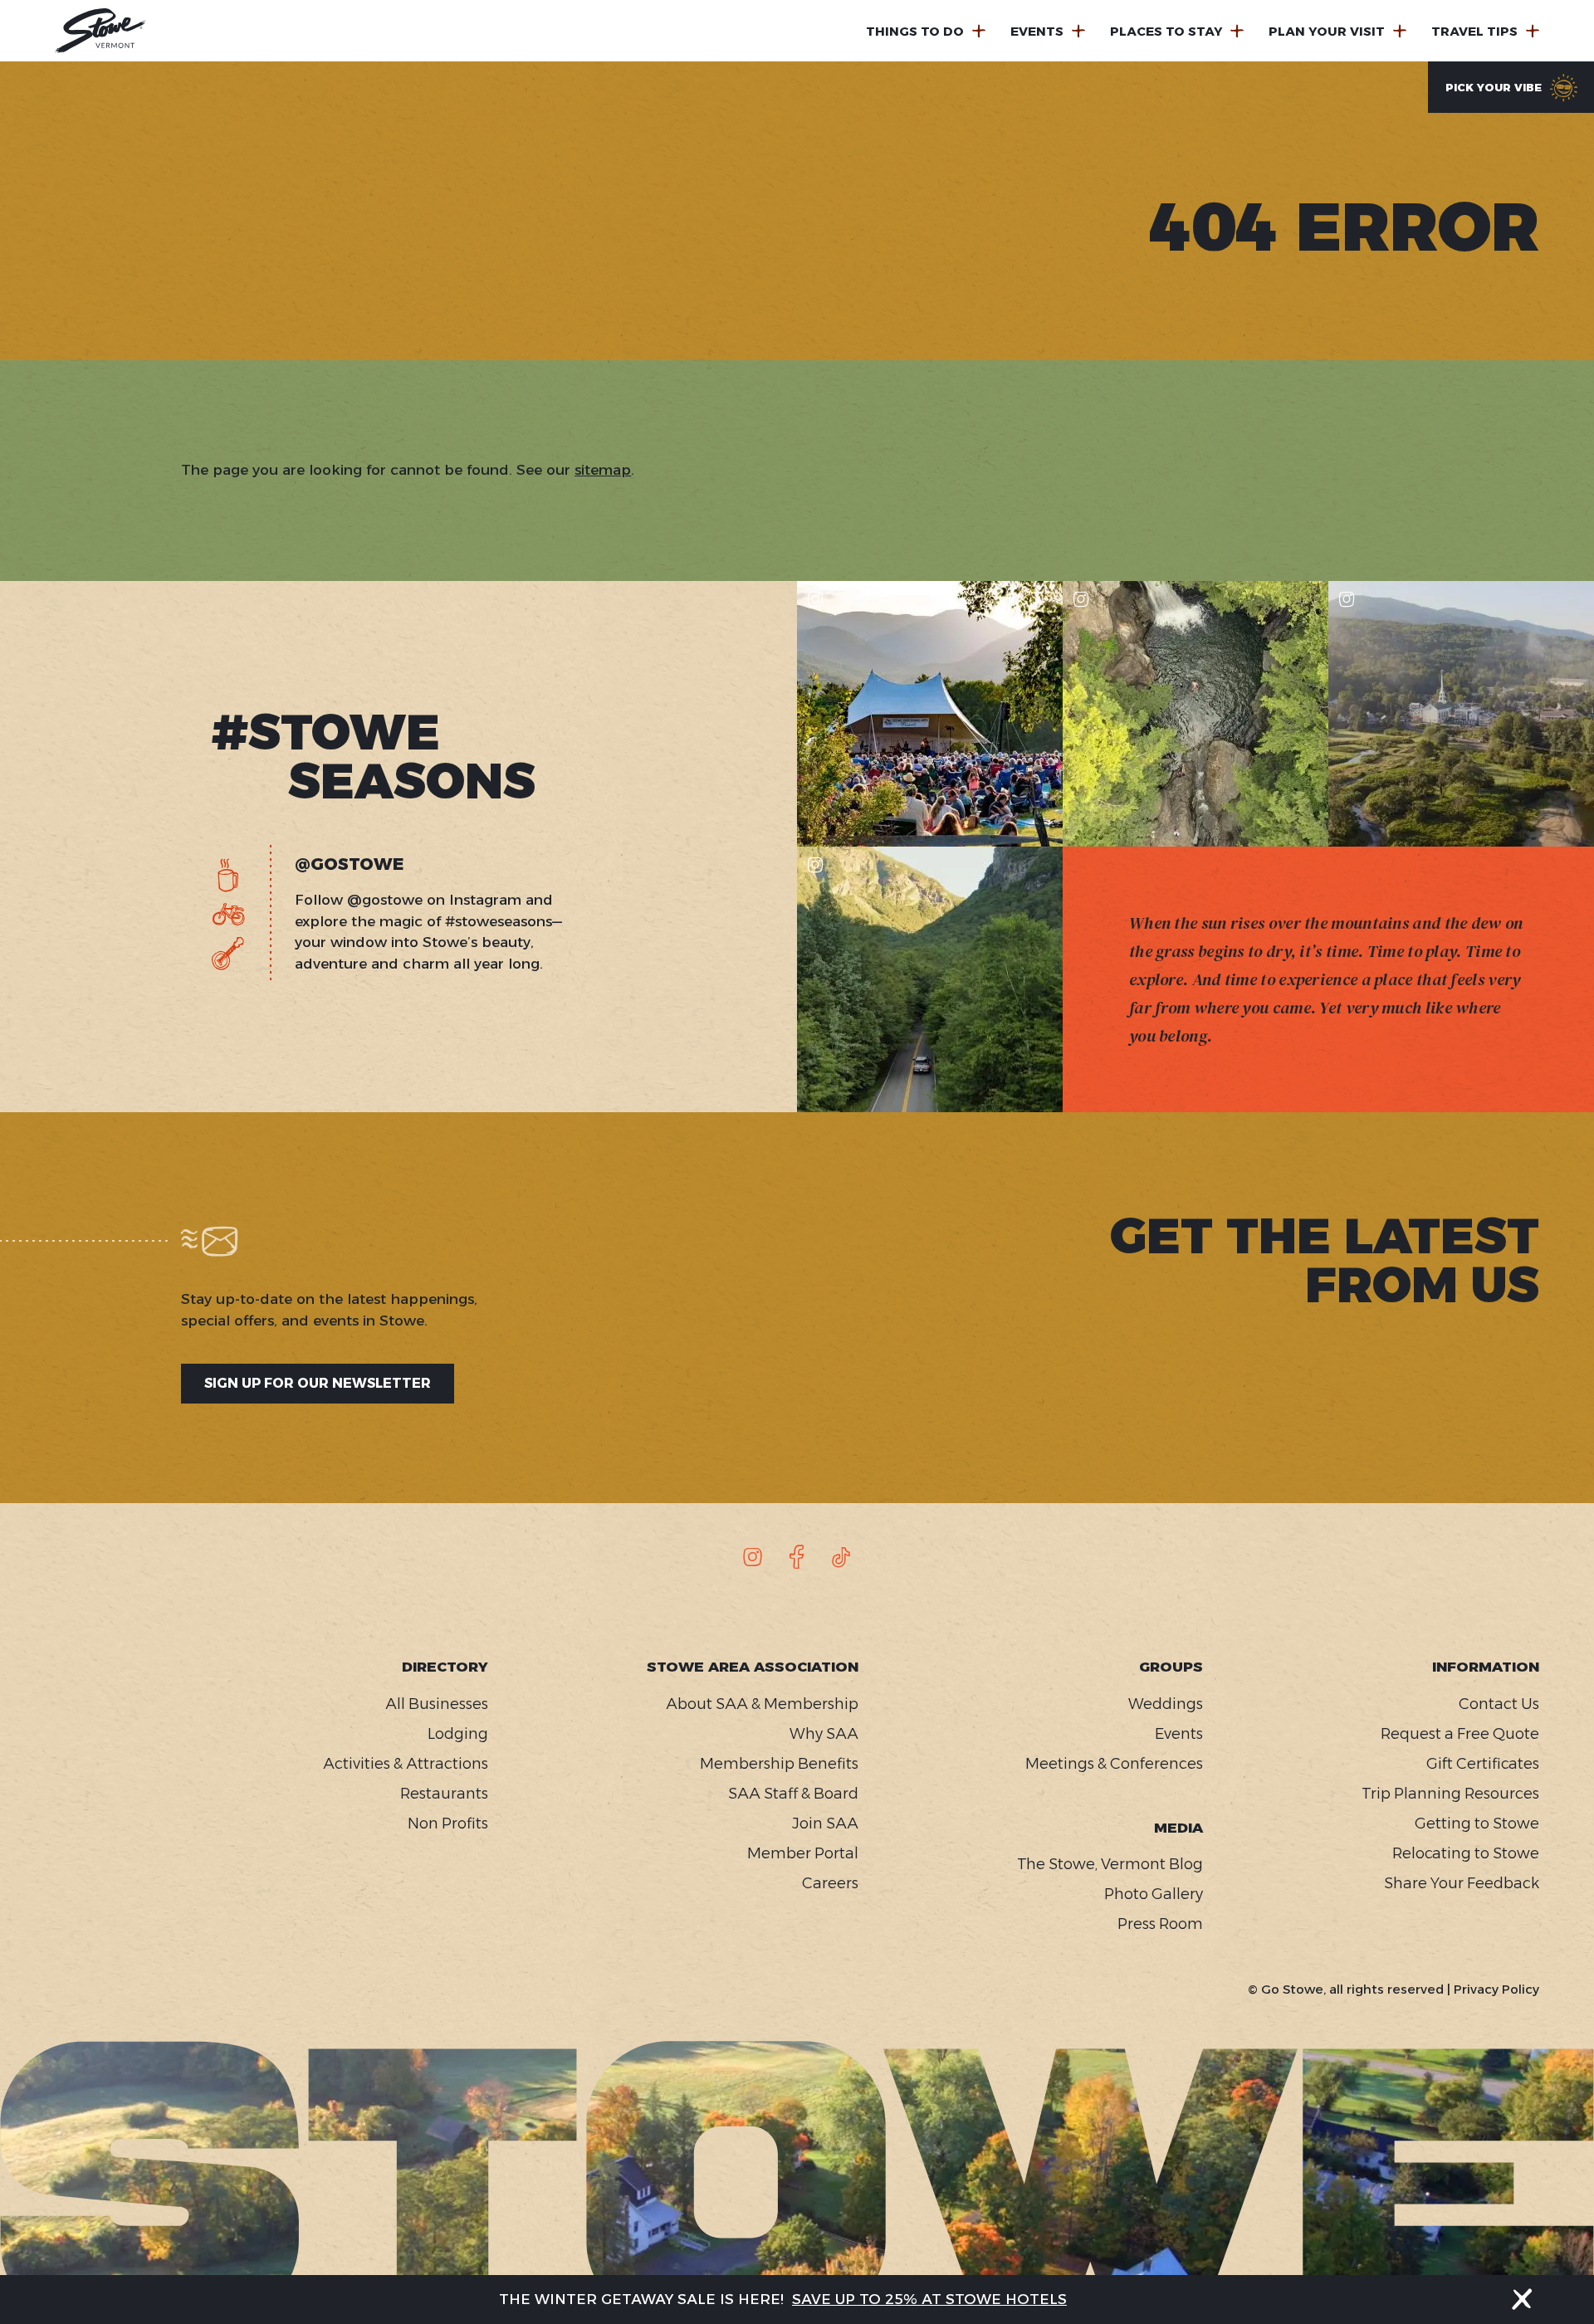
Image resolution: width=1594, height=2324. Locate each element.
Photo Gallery (1154, 1894)
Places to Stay (1166, 31)
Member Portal (803, 1853)
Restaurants (444, 1794)
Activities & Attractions (406, 1764)
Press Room (1160, 1924)
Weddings (1166, 1704)
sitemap (603, 470)
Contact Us (1499, 1704)
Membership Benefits (779, 1764)
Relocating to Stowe (1466, 1853)
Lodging (458, 1734)
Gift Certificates (1483, 1764)
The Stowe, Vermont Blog (1110, 1864)
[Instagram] (753, 1557)
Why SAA (824, 1734)
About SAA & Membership (762, 1704)
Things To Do (915, 31)
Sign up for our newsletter (318, 1383)
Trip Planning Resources (1450, 1794)
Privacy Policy (1496, 1989)
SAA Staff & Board (793, 1794)
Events (1037, 31)
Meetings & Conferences (1114, 1764)
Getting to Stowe (1477, 1824)
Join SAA (825, 1824)
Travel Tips (1474, 31)
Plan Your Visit (1327, 31)
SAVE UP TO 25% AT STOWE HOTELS (929, 2299)
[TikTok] (841, 1557)
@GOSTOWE (350, 864)
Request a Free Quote (1460, 1734)
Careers (830, 1883)
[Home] (100, 31)
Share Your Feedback (1462, 1883)
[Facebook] (797, 1557)
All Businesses (437, 1704)
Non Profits (448, 1824)
